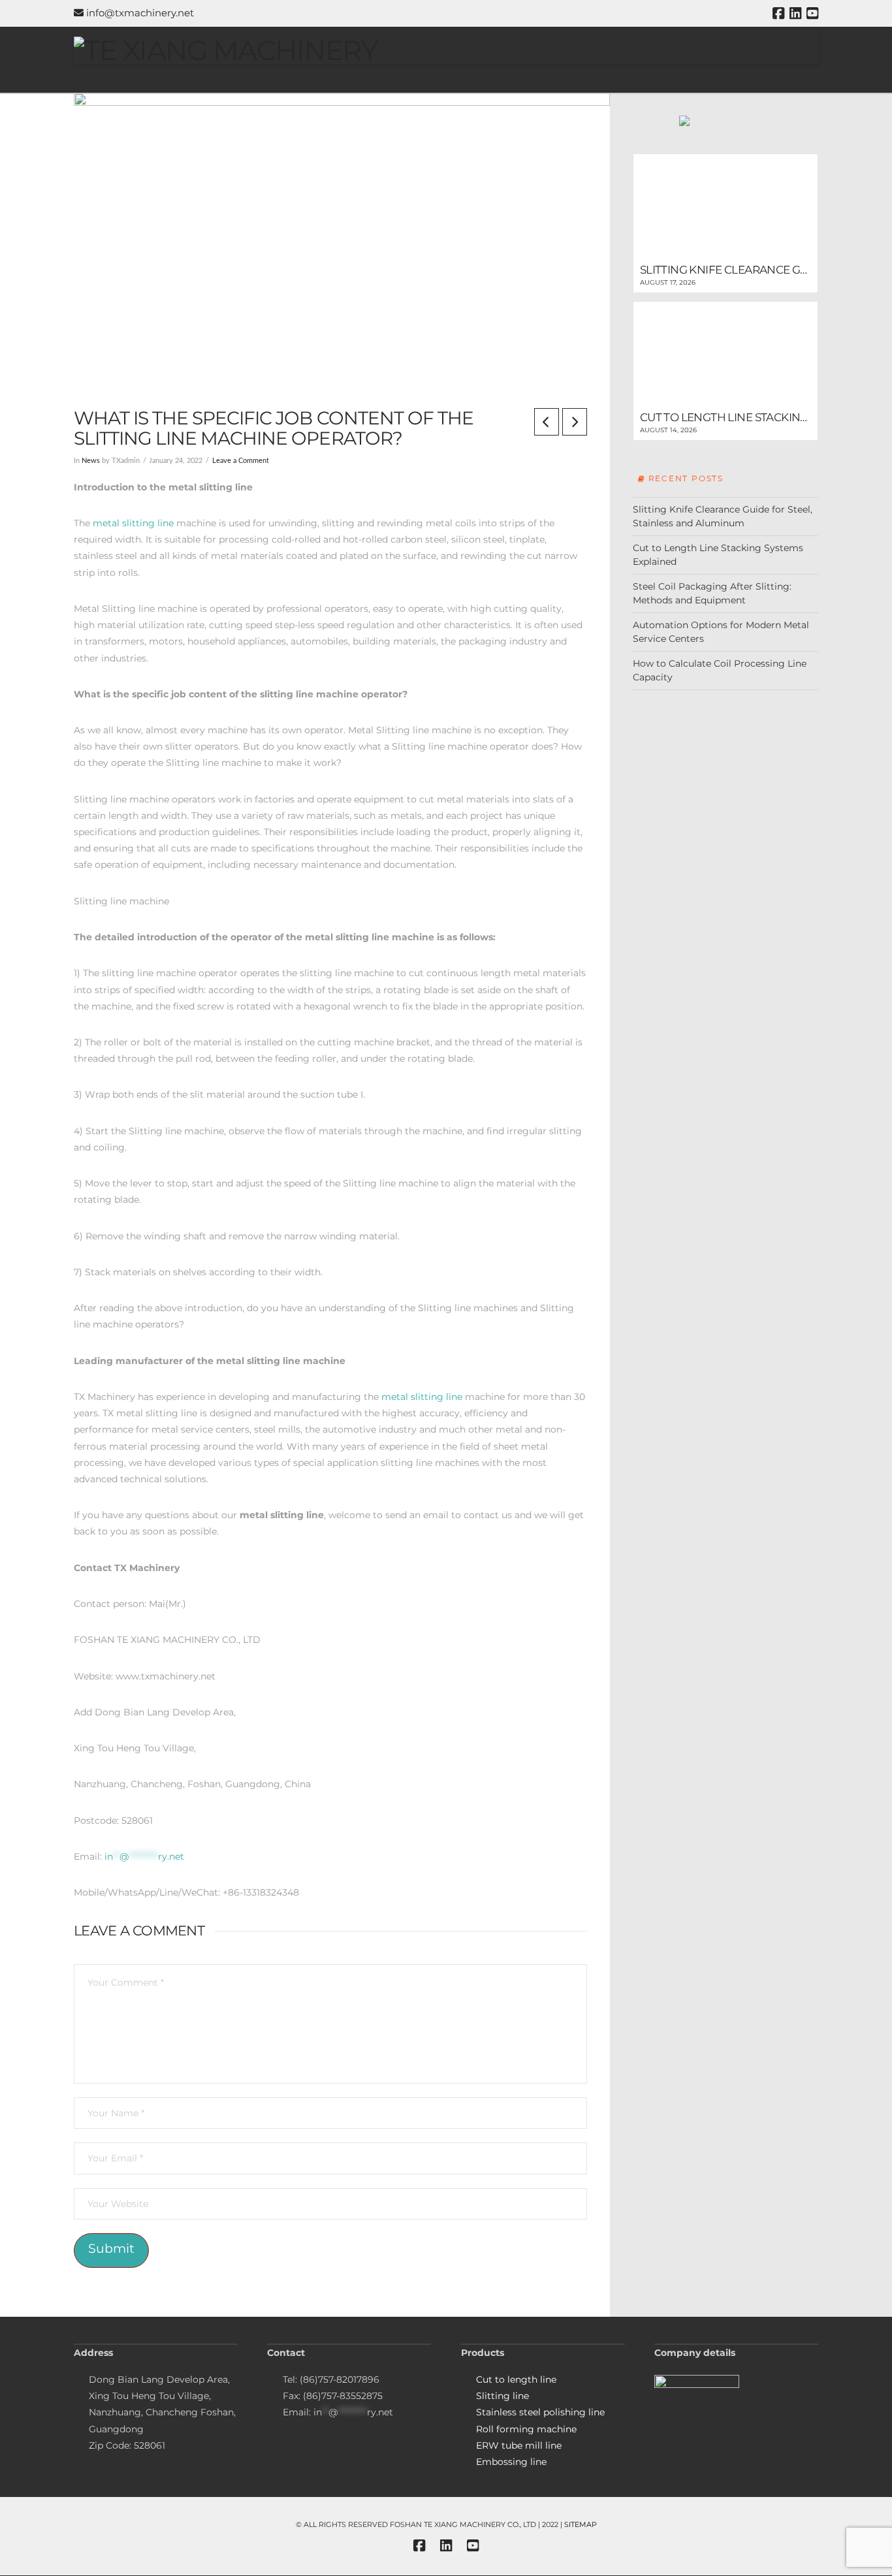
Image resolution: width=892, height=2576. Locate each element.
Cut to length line (516, 2379)
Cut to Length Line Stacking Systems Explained (718, 555)
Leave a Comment (241, 461)
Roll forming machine (526, 2429)
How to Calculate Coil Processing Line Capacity (720, 670)
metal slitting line (133, 523)
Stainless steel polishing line (540, 2412)
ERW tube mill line (519, 2445)
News (91, 461)
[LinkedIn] (795, 13)
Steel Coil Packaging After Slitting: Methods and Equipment (712, 593)
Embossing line (511, 2462)
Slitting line (502, 2396)
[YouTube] (812, 13)
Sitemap (581, 2524)
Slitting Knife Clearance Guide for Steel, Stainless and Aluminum (723, 516)
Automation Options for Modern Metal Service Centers (721, 632)
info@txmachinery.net (139, 13)
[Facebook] (778, 13)
